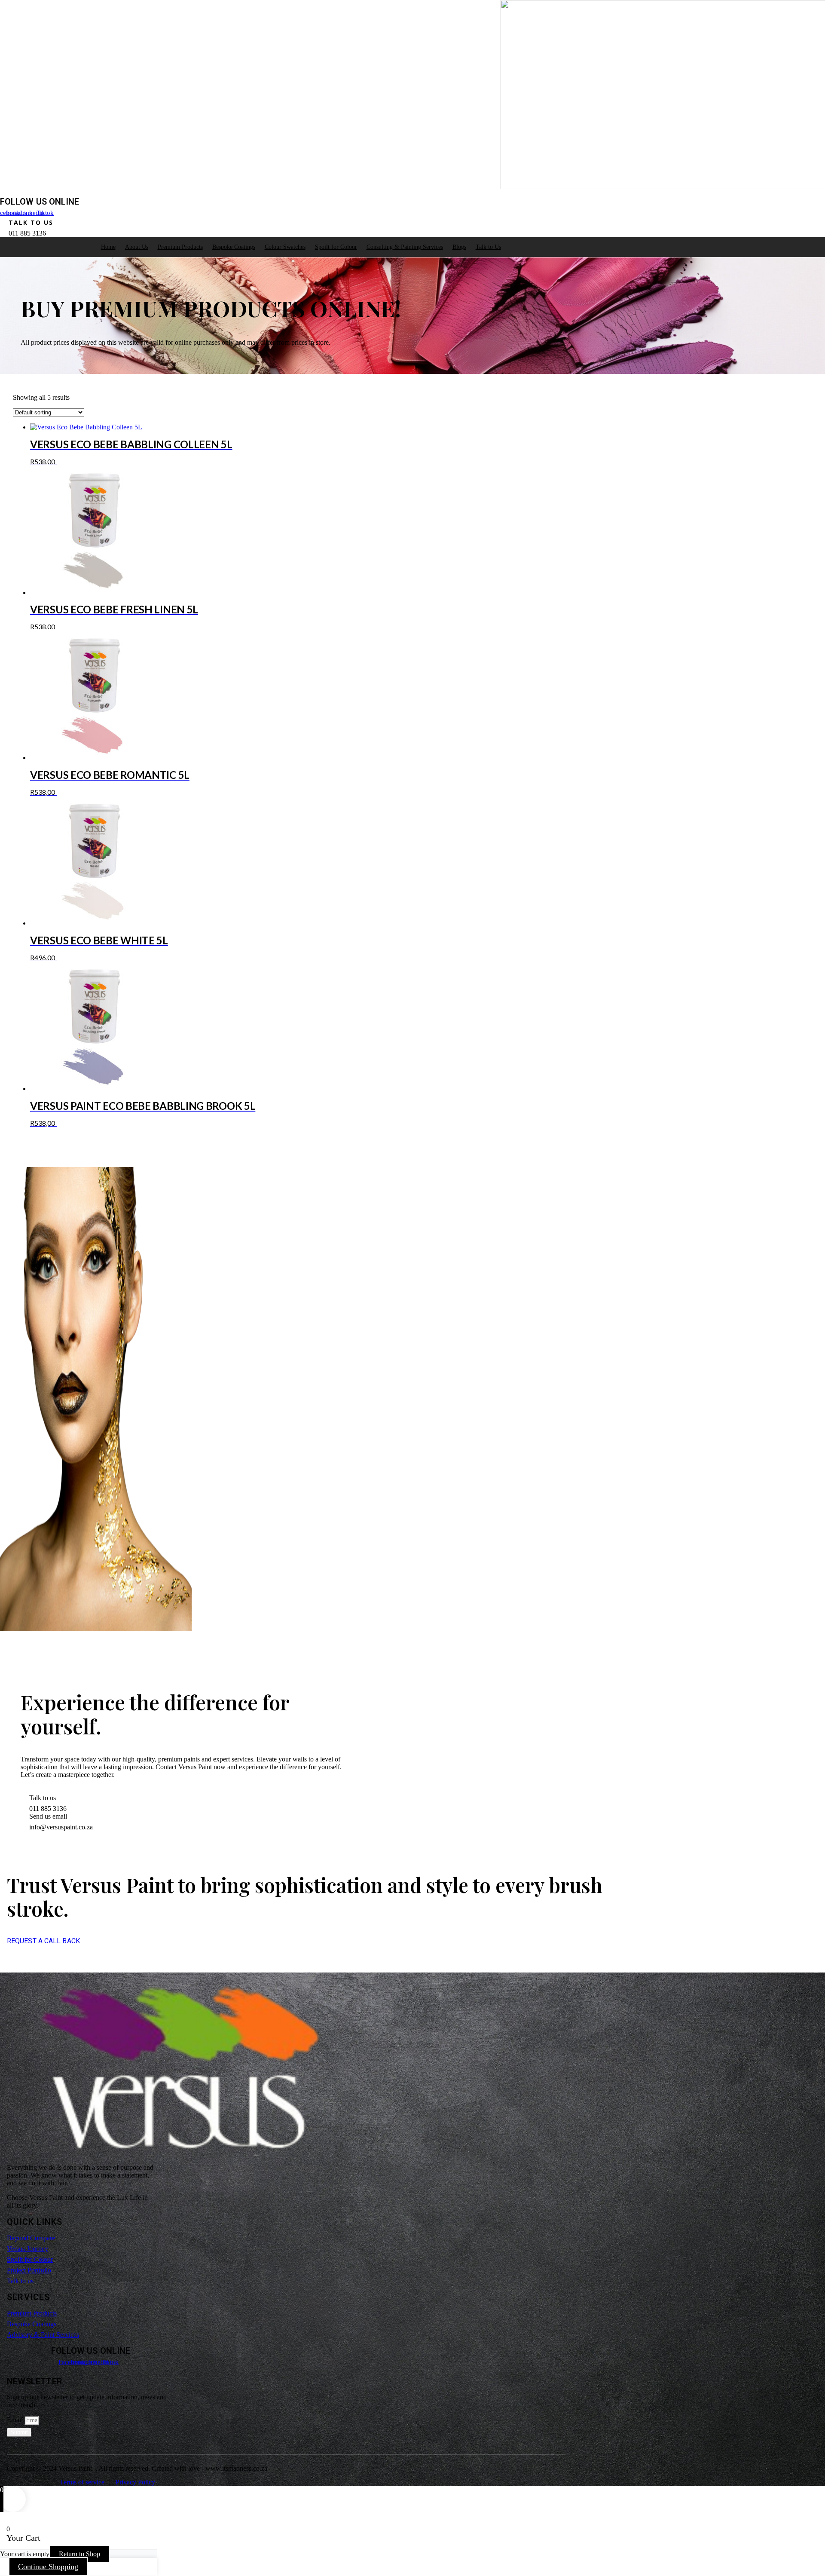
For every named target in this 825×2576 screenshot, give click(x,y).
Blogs (459, 247)
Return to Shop (79, 2554)
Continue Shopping (48, 2567)
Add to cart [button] (77, 462)
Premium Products (180, 247)
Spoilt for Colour (336, 247)
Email (16, 2420)
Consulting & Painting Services (405, 247)
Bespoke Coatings (234, 247)
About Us (137, 247)
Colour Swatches (285, 247)
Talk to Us (488, 247)
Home (108, 247)
